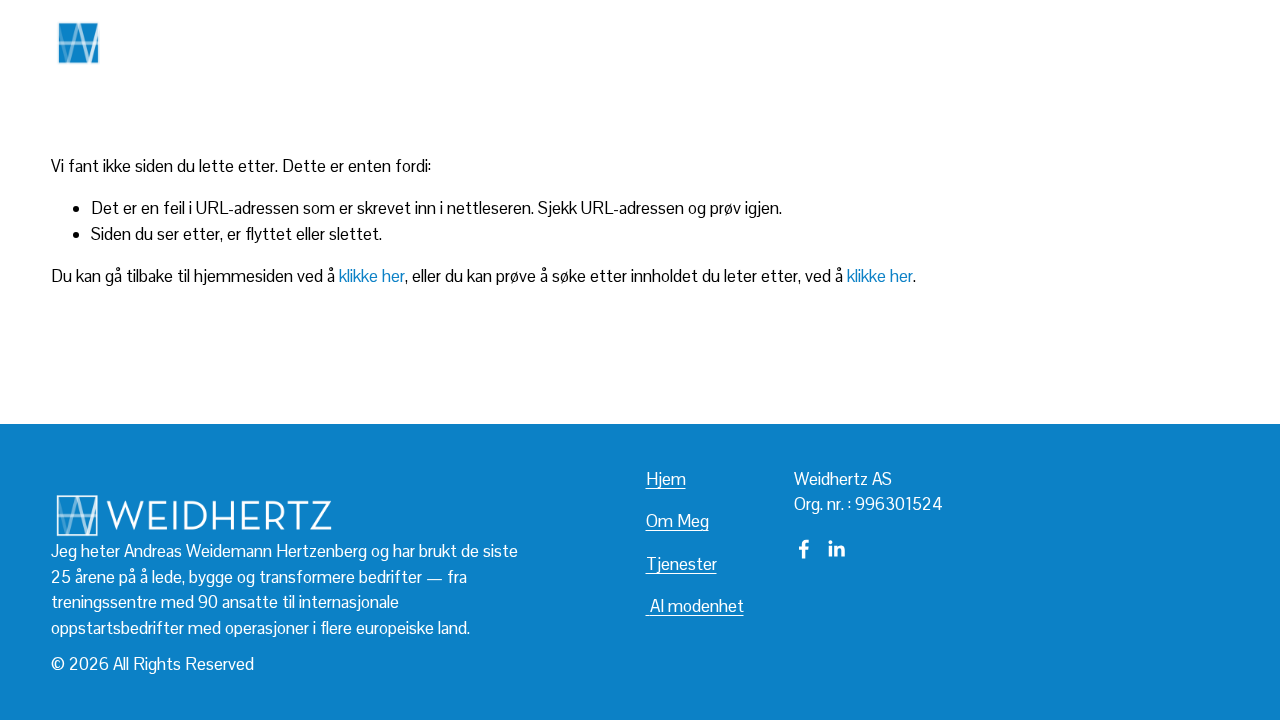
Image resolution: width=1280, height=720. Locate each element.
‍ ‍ (648, 606)
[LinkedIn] (836, 549)
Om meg (868, 42)
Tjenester (954, 42)
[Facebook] (804, 549)
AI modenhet (1056, 42)
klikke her (372, 276)
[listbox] (1182, 42)
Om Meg (677, 521)
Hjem (666, 479)
